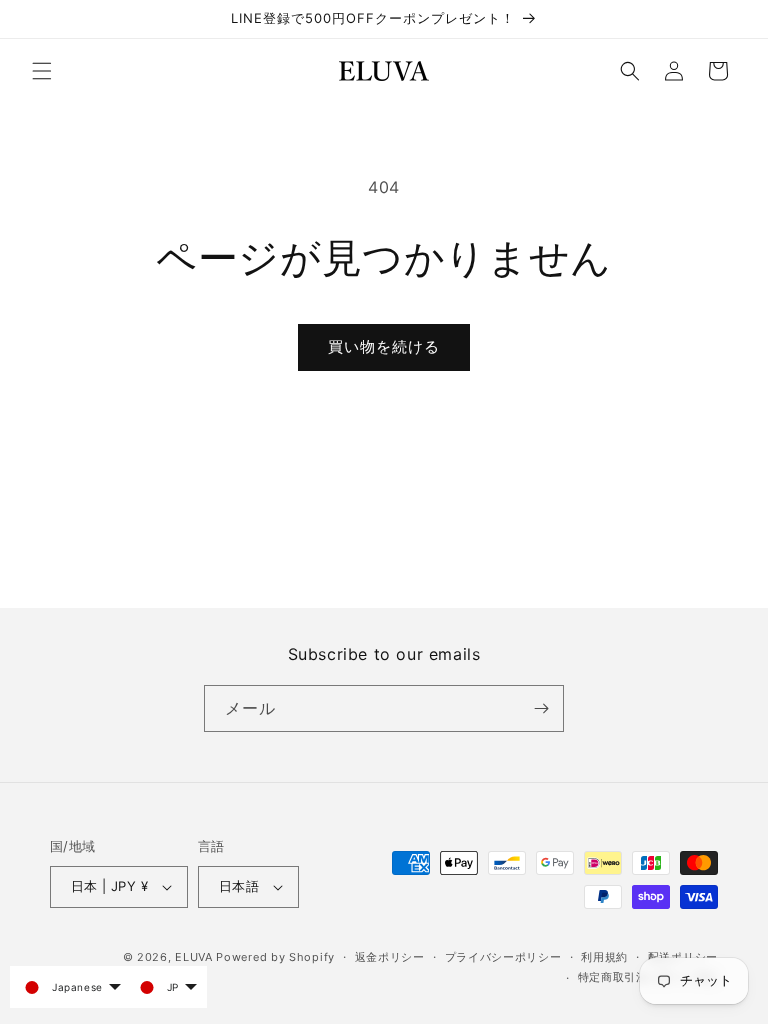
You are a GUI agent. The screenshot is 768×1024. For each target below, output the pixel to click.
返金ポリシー (390, 957)
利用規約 (604, 957)
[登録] (541, 708)
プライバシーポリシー (503, 957)
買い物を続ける (384, 346)
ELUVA (194, 957)
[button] (42, 71)
